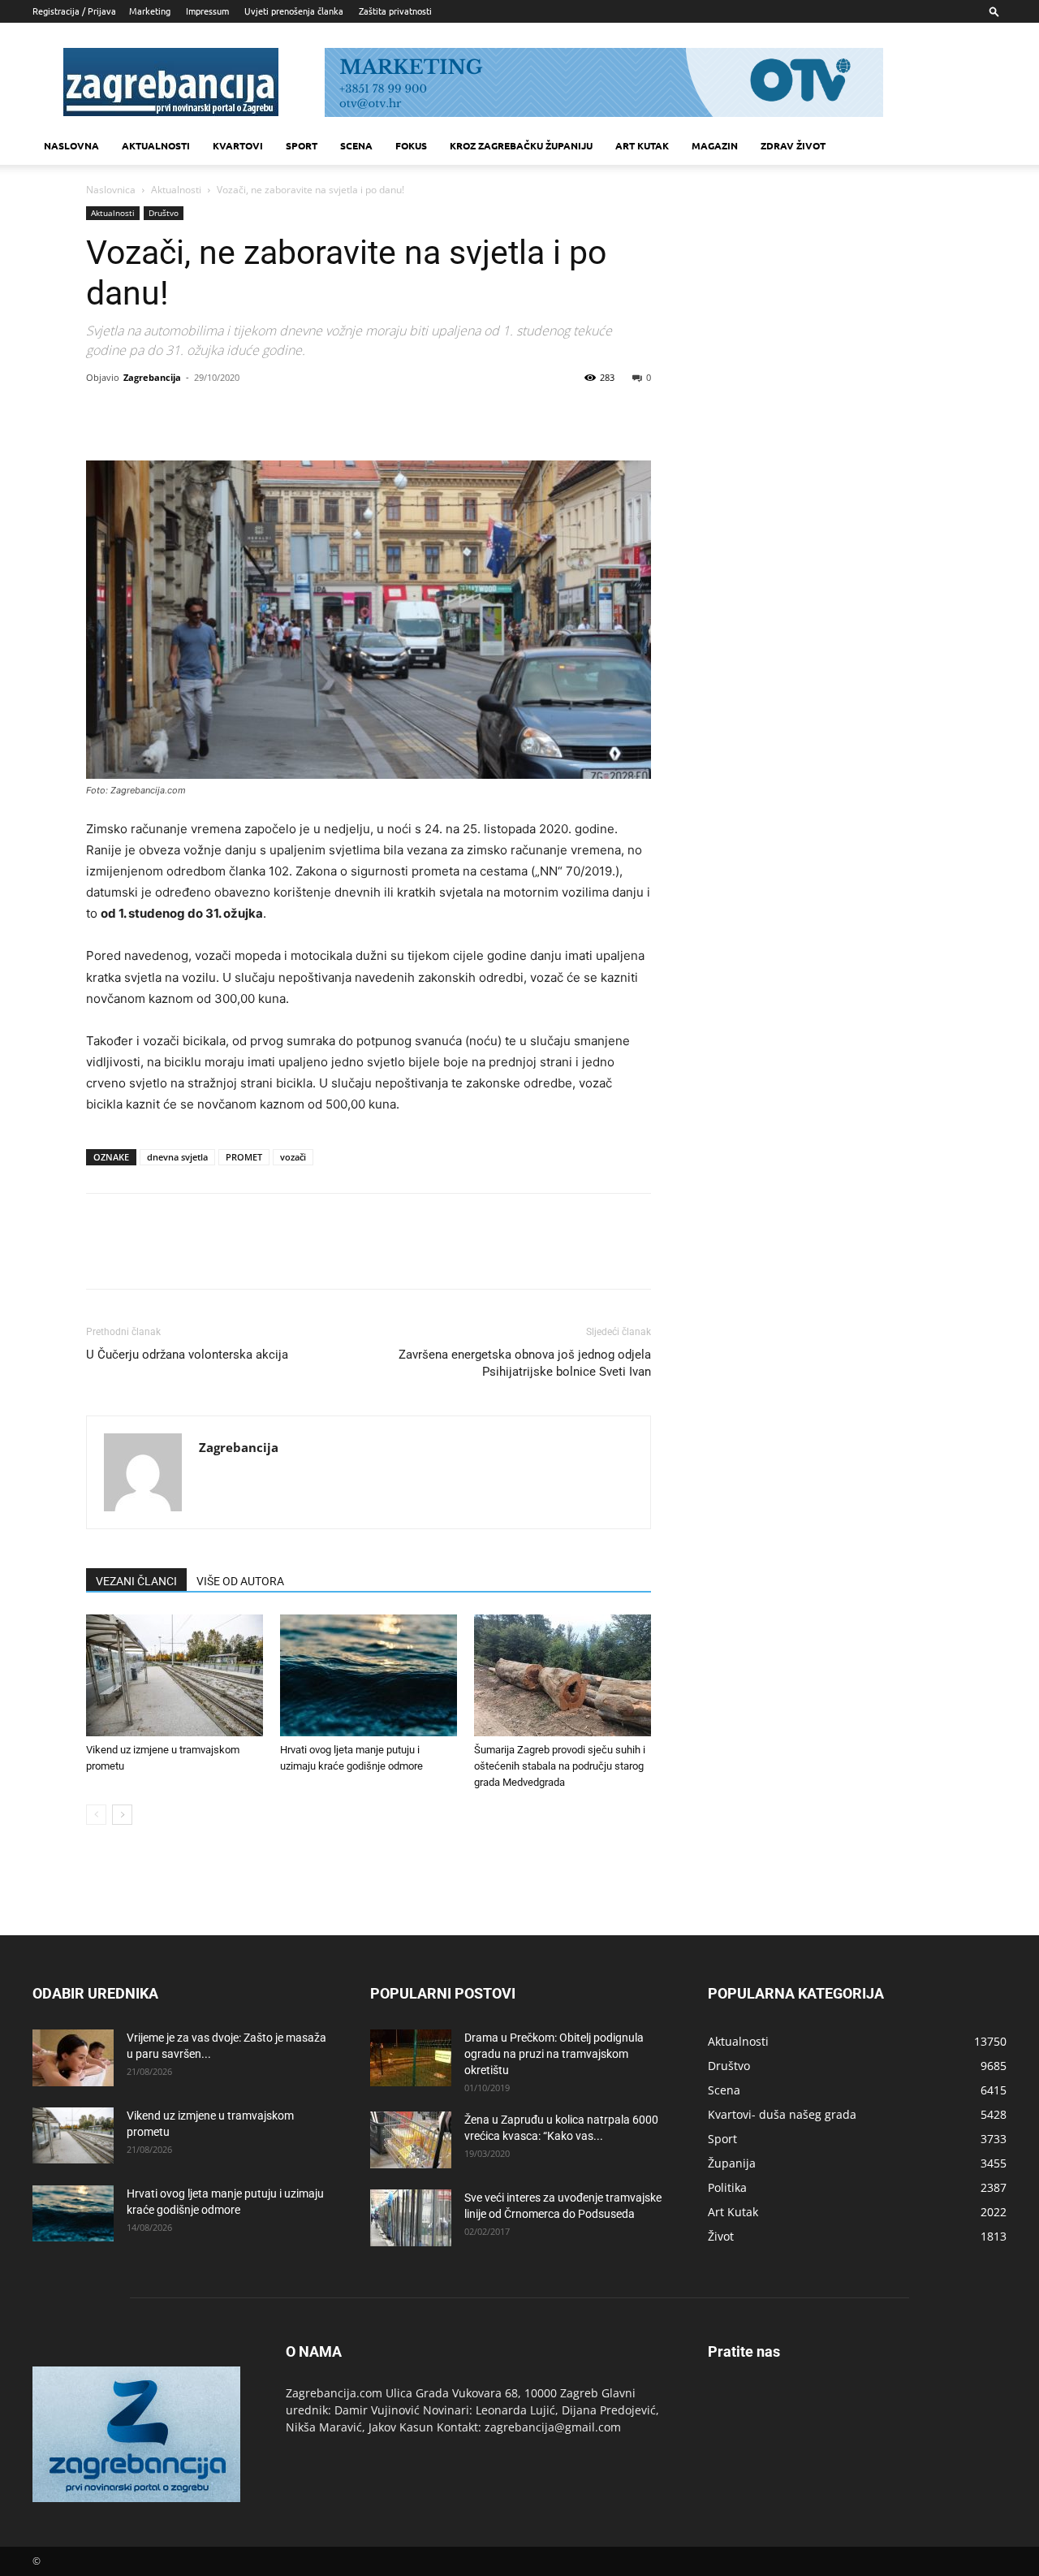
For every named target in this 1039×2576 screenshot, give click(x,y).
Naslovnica (111, 190)
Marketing (150, 11)
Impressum (207, 11)
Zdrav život (793, 145)
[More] (252, 414)
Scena (356, 145)
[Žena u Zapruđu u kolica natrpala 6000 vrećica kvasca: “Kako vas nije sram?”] (411, 2140)
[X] (140, 414)
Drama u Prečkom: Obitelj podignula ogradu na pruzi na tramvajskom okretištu (554, 2054)
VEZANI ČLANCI (136, 1581)
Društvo (164, 213)
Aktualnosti (156, 145)
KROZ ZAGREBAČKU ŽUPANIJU (521, 145)
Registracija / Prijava (74, 11)
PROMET (244, 1157)
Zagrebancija (152, 377)
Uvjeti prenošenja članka (294, 11)
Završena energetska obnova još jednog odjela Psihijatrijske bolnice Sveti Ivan (525, 1363)
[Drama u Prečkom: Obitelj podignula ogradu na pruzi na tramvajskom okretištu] (411, 2058)
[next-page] (122, 1815)
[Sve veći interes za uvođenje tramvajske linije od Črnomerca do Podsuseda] (411, 2218)
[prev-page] (96, 1815)
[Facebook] (102, 414)
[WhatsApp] (214, 414)
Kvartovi (238, 145)
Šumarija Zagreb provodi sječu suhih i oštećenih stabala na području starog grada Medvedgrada (560, 1766)
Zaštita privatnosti (395, 11)
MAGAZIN (715, 145)
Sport (302, 145)
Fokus (411, 145)
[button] (994, 11)
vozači (293, 1157)
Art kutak (642, 145)
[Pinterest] (177, 414)
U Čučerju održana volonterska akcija (187, 1355)
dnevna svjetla (177, 1157)
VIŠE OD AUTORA (240, 1581)
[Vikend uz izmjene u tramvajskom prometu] (175, 1675)
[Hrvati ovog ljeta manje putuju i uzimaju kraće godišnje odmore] (369, 1675)
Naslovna (71, 145)
